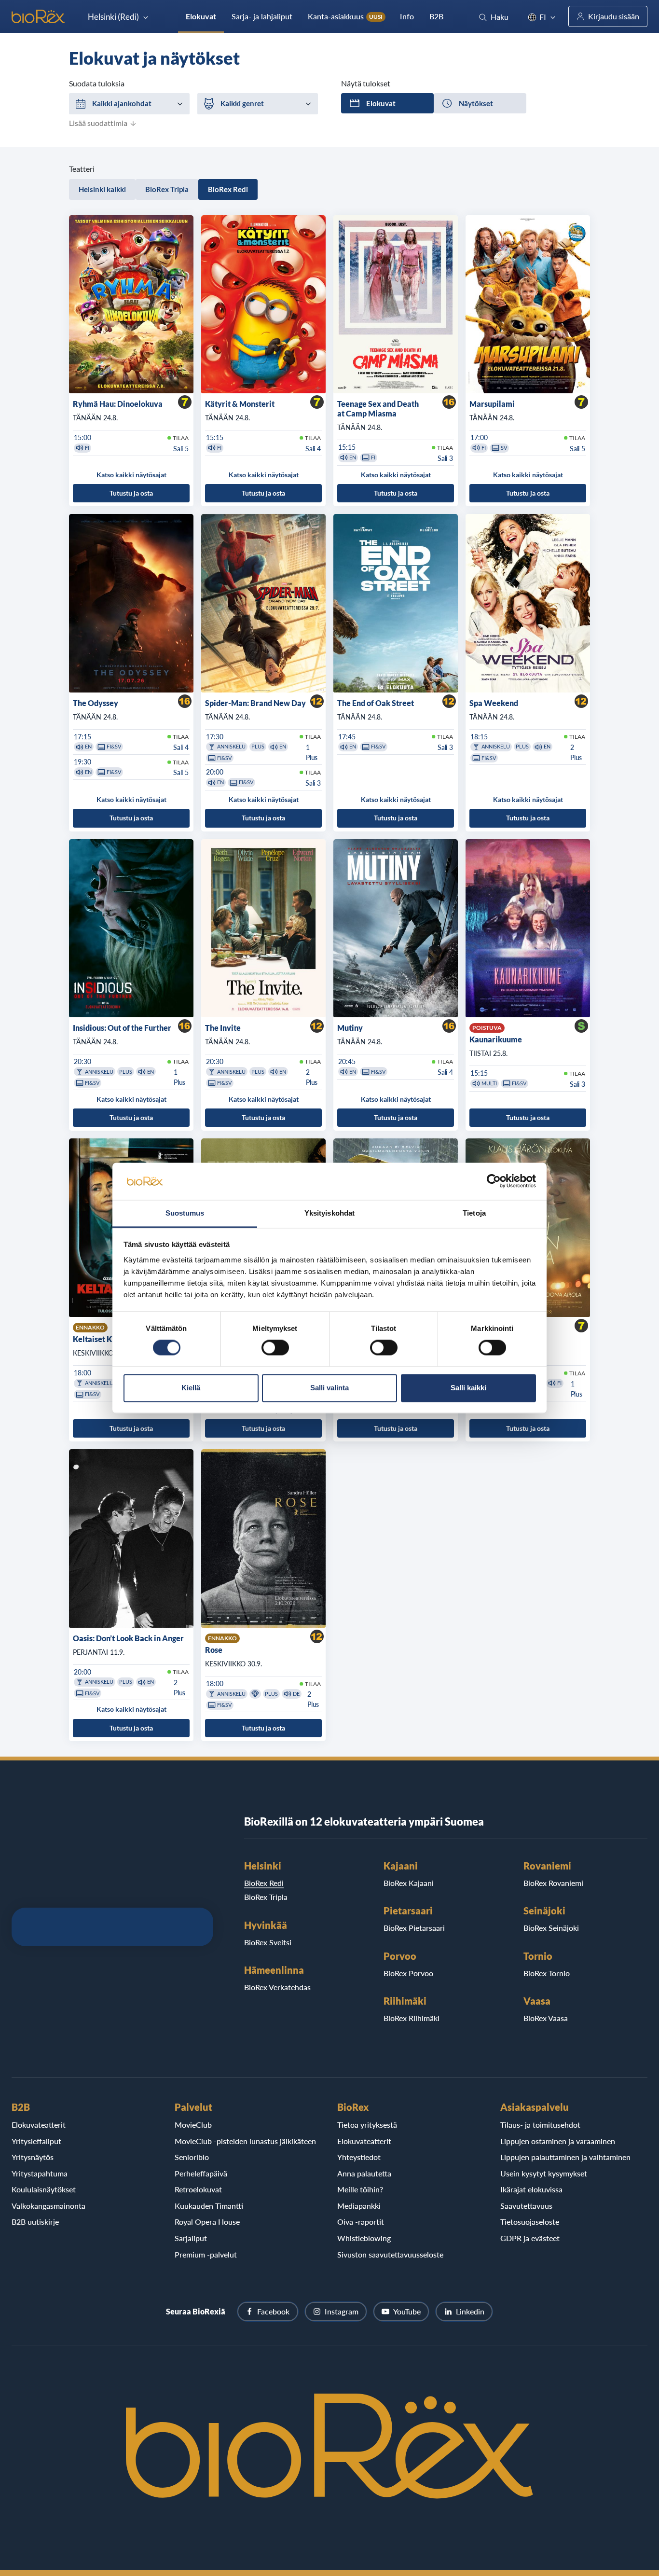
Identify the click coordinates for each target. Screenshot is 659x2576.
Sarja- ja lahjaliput (262, 16)
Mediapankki (359, 2206)
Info (407, 16)
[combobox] (129, 104)
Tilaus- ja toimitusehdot (540, 2125)
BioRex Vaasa (546, 2018)
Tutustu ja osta (131, 493)
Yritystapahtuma (40, 2173)
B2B (436, 16)
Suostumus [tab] (185, 1213)
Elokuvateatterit (39, 2125)
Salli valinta (329, 1388)
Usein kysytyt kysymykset (544, 2173)
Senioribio (192, 2157)
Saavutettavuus (526, 2206)
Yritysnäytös (33, 2157)
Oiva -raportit (361, 2222)
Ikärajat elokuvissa (531, 2189)
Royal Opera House (207, 2222)
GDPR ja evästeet (530, 2238)
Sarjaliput (191, 2238)
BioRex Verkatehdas (277, 1987)
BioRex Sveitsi (268, 1942)
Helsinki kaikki (102, 189)
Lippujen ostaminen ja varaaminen (558, 2141)
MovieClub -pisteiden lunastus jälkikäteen (245, 2141)
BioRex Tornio (547, 1973)
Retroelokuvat (198, 2189)
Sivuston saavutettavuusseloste (390, 2254)
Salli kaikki (468, 1388)
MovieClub (193, 2125)
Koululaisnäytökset (44, 2189)
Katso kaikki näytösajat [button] (131, 475)
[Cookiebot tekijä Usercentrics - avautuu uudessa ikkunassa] (494, 1181)
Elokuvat (201, 16)
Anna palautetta (364, 2173)
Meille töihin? (360, 2189)
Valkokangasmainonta (48, 2206)
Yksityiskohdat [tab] (329, 1213)
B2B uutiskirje (35, 2222)
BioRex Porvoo (408, 1973)
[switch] (275, 1348)
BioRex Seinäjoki (551, 1928)
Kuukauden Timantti (209, 2206)
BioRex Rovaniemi (553, 1883)
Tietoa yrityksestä (367, 2125)
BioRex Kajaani (409, 1883)
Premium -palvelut (206, 2254)
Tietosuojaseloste (530, 2222)
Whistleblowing (364, 2238)
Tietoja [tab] (474, 1213)
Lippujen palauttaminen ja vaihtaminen (565, 2157)
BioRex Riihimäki (412, 2018)
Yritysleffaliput (36, 2141)
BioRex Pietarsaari (414, 1928)
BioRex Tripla (167, 189)
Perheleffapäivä (201, 2173)
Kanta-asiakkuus (345, 16)
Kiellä (191, 1388)
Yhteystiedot (359, 2157)
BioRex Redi (228, 189)
